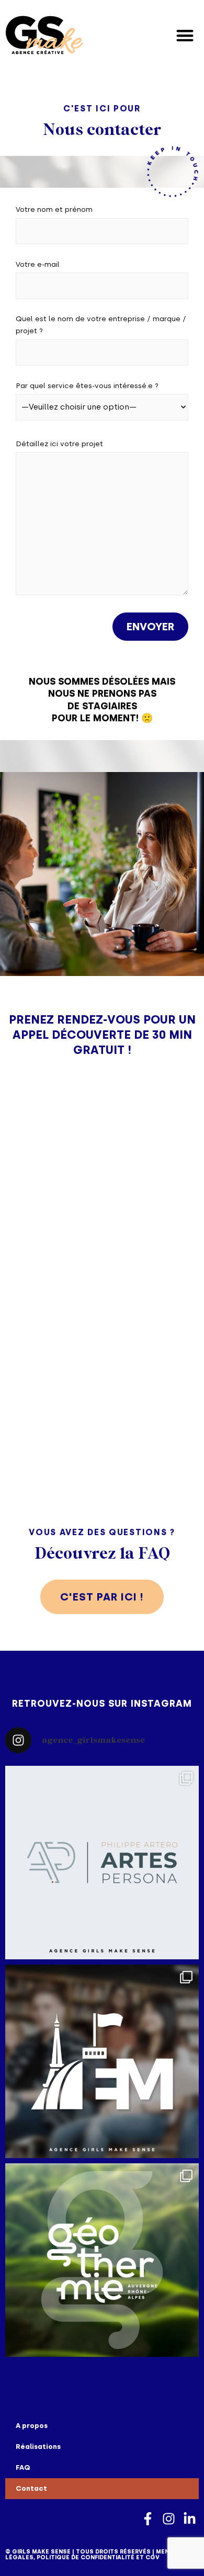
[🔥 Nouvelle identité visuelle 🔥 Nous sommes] (102, 1863)
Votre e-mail (38, 264)
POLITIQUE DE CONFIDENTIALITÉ (86, 2557)
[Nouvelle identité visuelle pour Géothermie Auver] (102, 2260)
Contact (31, 2488)
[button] (185, 35)
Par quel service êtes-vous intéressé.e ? (87, 385)
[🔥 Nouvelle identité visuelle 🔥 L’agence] (102, 2061)
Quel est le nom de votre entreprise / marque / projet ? (101, 325)
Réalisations (38, 2447)
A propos (32, 2426)
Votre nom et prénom (54, 209)
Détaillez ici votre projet (59, 444)
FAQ (23, 2467)
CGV (152, 2557)
